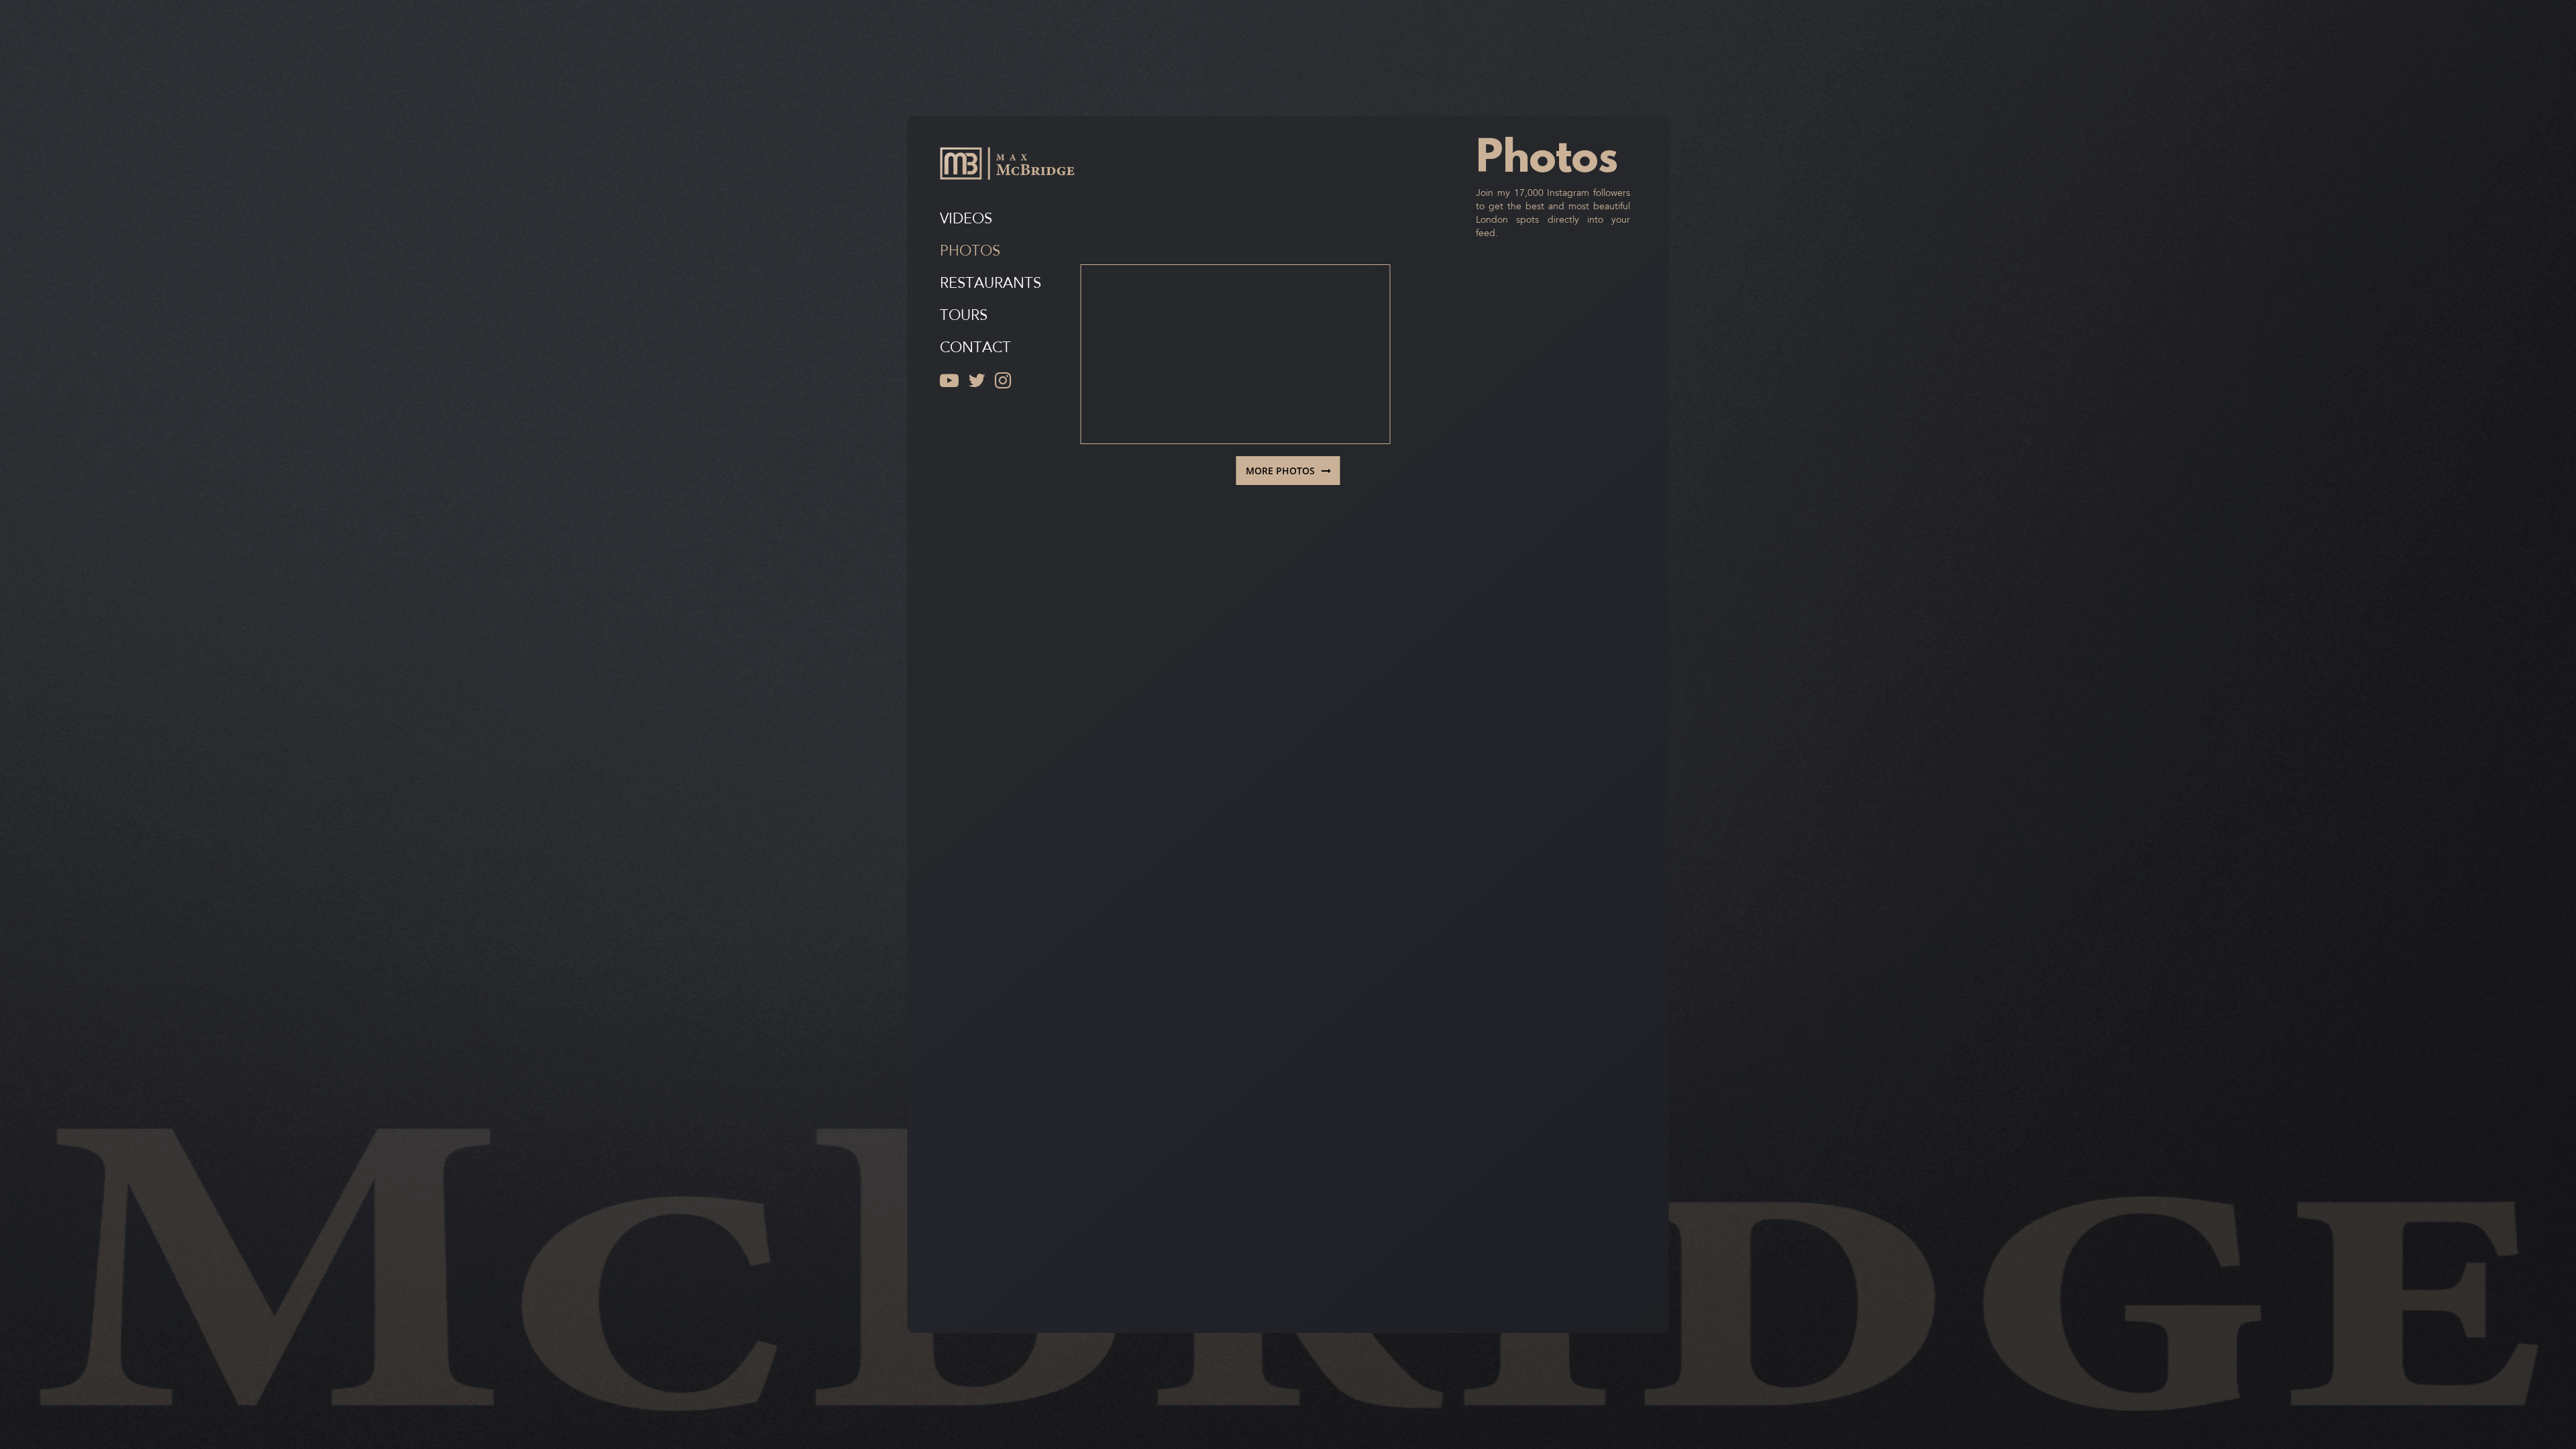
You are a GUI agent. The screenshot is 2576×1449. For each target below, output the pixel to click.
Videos (966, 220)
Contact (975, 348)
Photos (970, 252)
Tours (964, 316)
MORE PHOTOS (1280, 471)
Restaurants (990, 284)
